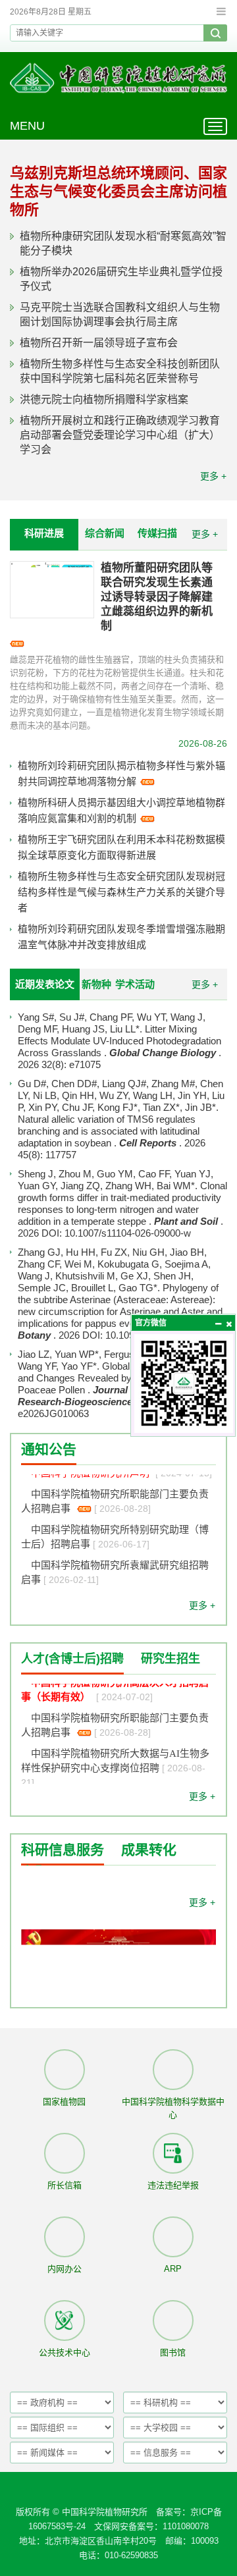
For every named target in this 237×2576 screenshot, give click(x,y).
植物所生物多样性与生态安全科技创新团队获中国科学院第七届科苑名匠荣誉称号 (120, 371)
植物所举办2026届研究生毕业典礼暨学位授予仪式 (121, 279)
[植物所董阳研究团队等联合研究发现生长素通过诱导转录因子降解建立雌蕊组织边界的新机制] (52, 590)
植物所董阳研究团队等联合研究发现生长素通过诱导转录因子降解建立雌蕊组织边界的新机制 (157, 597)
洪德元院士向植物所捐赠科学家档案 (104, 399)
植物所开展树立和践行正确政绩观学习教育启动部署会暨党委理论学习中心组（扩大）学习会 (120, 435)
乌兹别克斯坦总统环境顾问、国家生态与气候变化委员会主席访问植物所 (118, 191)
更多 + (213, 476)
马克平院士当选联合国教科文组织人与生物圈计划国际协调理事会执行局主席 (120, 314)
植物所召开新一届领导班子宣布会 (99, 343)
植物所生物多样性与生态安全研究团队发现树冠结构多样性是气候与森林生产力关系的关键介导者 (121, 892)
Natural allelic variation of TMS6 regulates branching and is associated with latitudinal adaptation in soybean (109, 1131)
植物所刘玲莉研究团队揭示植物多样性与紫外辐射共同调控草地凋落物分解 (121, 773)
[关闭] (228, 1324)
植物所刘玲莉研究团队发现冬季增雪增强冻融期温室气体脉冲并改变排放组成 (121, 937)
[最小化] (218, 1324)
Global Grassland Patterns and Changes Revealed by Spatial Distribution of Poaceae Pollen (121, 1378)
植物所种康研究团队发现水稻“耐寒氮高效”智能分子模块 (123, 243)
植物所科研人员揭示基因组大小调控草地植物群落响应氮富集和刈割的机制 (121, 810)
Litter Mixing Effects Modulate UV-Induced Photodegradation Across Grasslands (119, 1041)
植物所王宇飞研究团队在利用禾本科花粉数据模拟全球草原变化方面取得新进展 (121, 847)
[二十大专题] (118, 1980)
